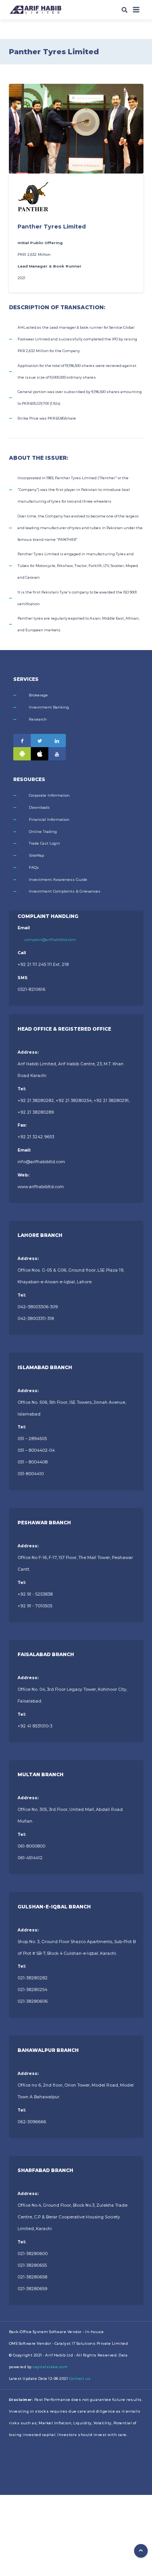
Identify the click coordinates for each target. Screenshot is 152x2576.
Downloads (39, 807)
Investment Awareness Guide (58, 880)
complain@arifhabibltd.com (50, 940)
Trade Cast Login (44, 843)
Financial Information (49, 819)
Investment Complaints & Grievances (65, 891)
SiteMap (36, 855)
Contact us (80, 2378)
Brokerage (38, 695)
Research (38, 719)
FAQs (34, 867)
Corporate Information (49, 795)
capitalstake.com (50, 2367)
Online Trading (43, 832)
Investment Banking (49, 707)
